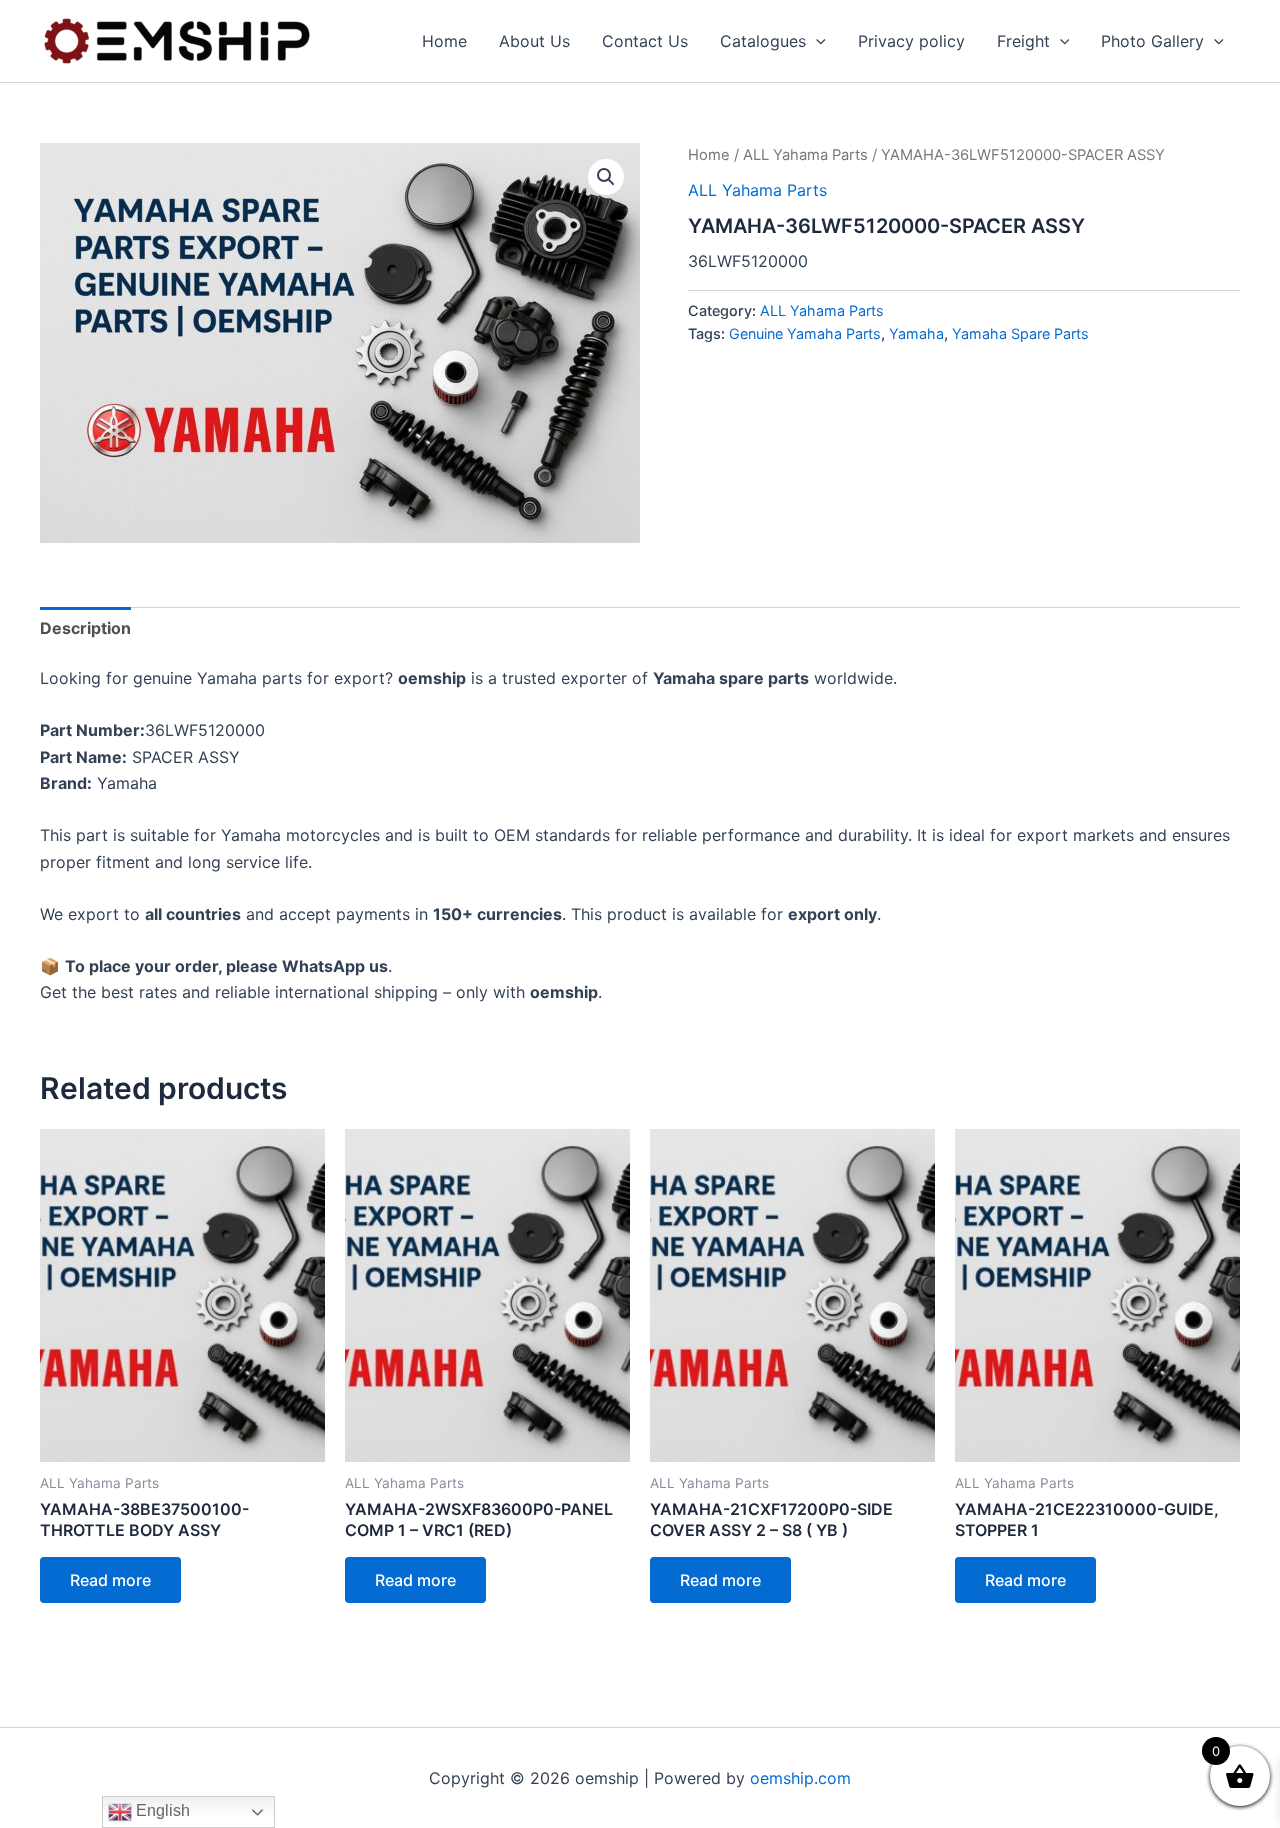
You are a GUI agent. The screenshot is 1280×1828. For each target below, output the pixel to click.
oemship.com (800, 1778)
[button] (816, 41)
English (161, 1810)
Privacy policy (911, 41)
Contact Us (645, 41)
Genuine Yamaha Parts (805, 333)
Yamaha (916, 333)
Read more (110, 1580)
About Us (534, 41)
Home (444, 41)
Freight (1023, 41)
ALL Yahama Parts (805, 155)
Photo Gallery (1152, 41)
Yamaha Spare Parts (1020, 333)
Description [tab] (85, 628)
